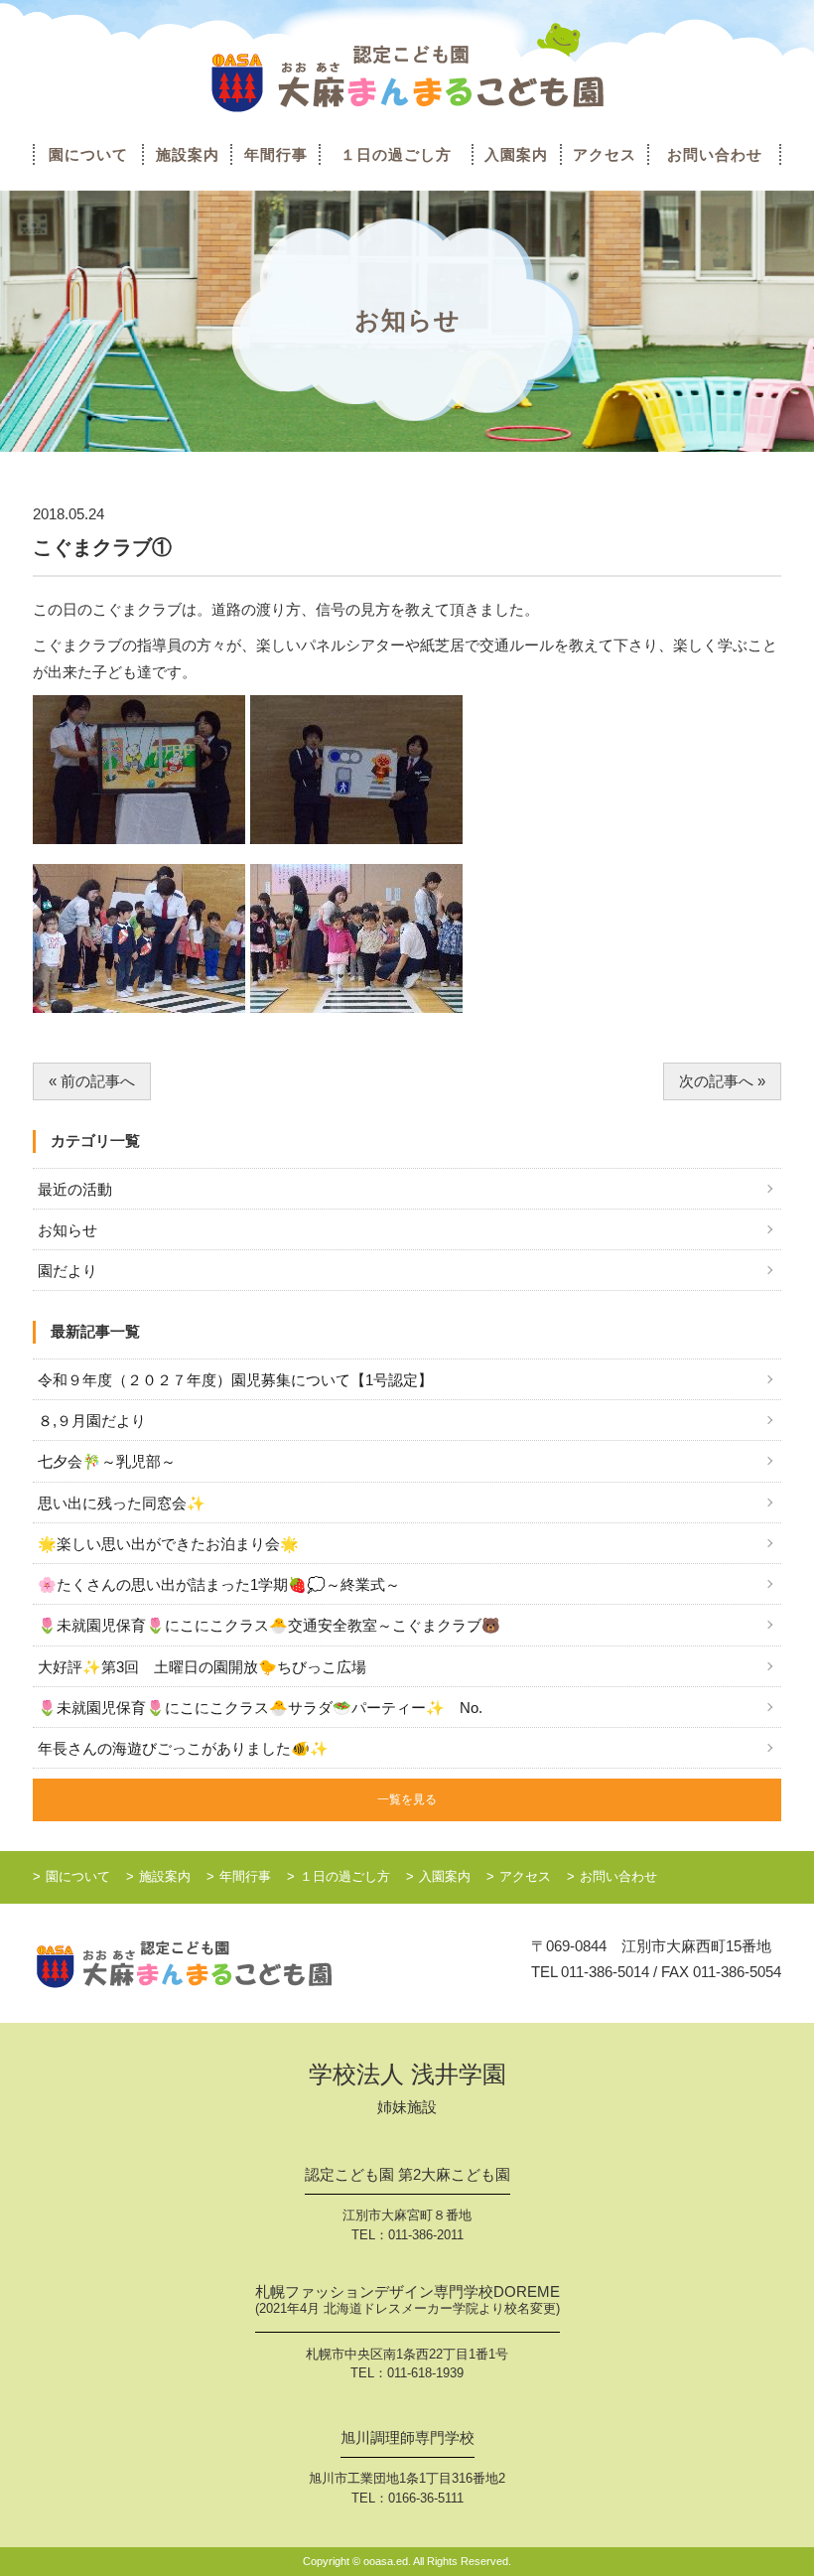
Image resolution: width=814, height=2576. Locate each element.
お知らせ (68, 1230)
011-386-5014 (605, 1972)
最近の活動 (75, 1189)
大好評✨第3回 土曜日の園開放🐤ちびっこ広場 (202, 1667)
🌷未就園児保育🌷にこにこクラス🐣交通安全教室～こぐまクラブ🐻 (269, 1625)
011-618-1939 (425, 2373)
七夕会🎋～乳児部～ (107, 1461)
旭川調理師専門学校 (407, 2438)
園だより (68, 1271)
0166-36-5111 (426, 2498)
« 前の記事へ (92, 1081)
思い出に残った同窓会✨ (122, 1503)
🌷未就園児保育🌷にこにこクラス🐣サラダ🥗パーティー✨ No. (260, 1708)
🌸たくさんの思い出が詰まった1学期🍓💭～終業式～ (219, 1584)
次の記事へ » (722, 1081)
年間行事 (276, 154)
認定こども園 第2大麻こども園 (407, 2175)
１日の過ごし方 (396, 154)
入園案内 (516, 154)
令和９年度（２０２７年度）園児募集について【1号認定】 (235, 1380)
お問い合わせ (715, 154)
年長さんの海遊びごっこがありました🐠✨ (183, 1748)
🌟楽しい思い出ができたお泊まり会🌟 (168, 1544)
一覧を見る (407, 1799)
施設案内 (188, 154)
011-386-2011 (426, 2235)
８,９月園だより (92, 1421)
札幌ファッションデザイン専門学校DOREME (407, 2300)
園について (88, 154)
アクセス (605, 154)
